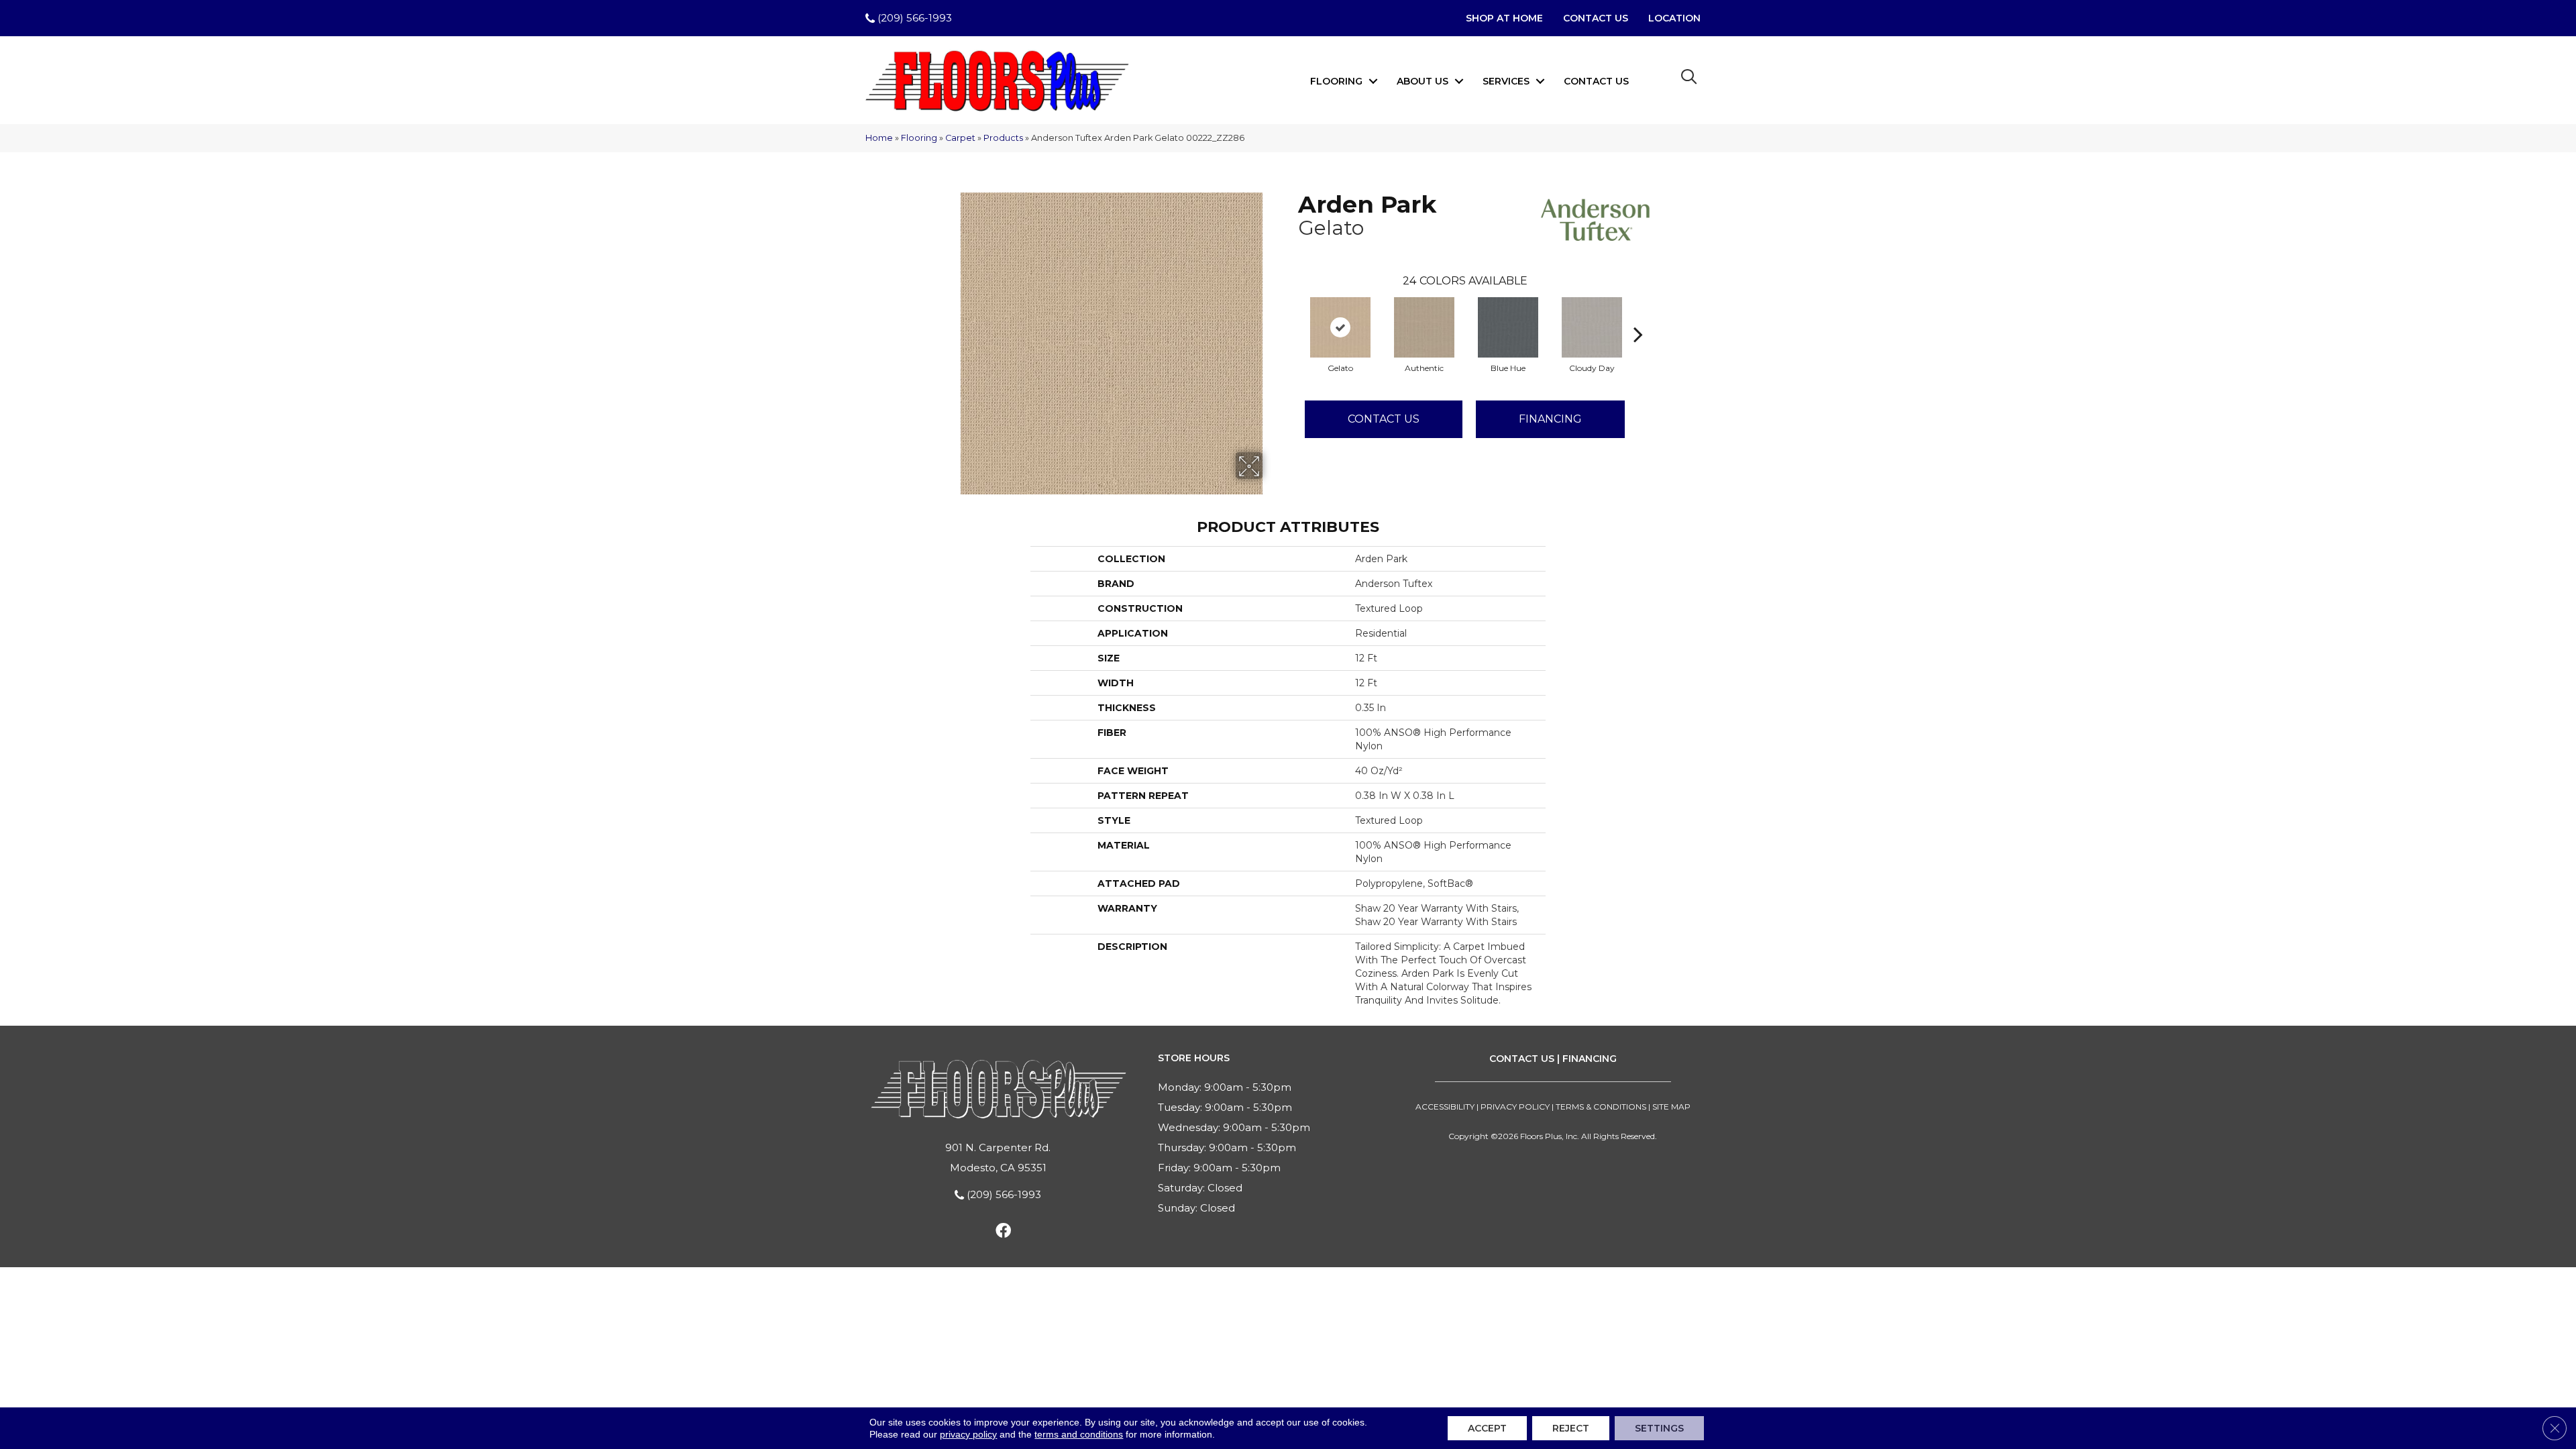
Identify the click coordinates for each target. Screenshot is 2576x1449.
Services (1506, 81)
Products (1003, 138)
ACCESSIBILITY (1445, 1107)
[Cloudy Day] (1592, 327)
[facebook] (1003, 1233)
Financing (1550, 419)
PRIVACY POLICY (1515, 1107)
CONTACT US (1522, 1059)
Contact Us (1596, 81)
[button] (1373, 81)
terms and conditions (1079, 1434)
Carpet (960, 138)
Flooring (1336, 81)
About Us (1423, 81)
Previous (1291, 314)
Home (879, 138)
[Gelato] (1340, 327)
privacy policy (968, 1434)
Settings (1659, 1428)
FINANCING (1590, 1059)
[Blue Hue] (1508, 327)
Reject (1571, 1428)
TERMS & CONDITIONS (1601, 1107)
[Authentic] (1424, 327)
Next (1638, 314)
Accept (1487, 1428)
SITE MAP (1671, 1107)
